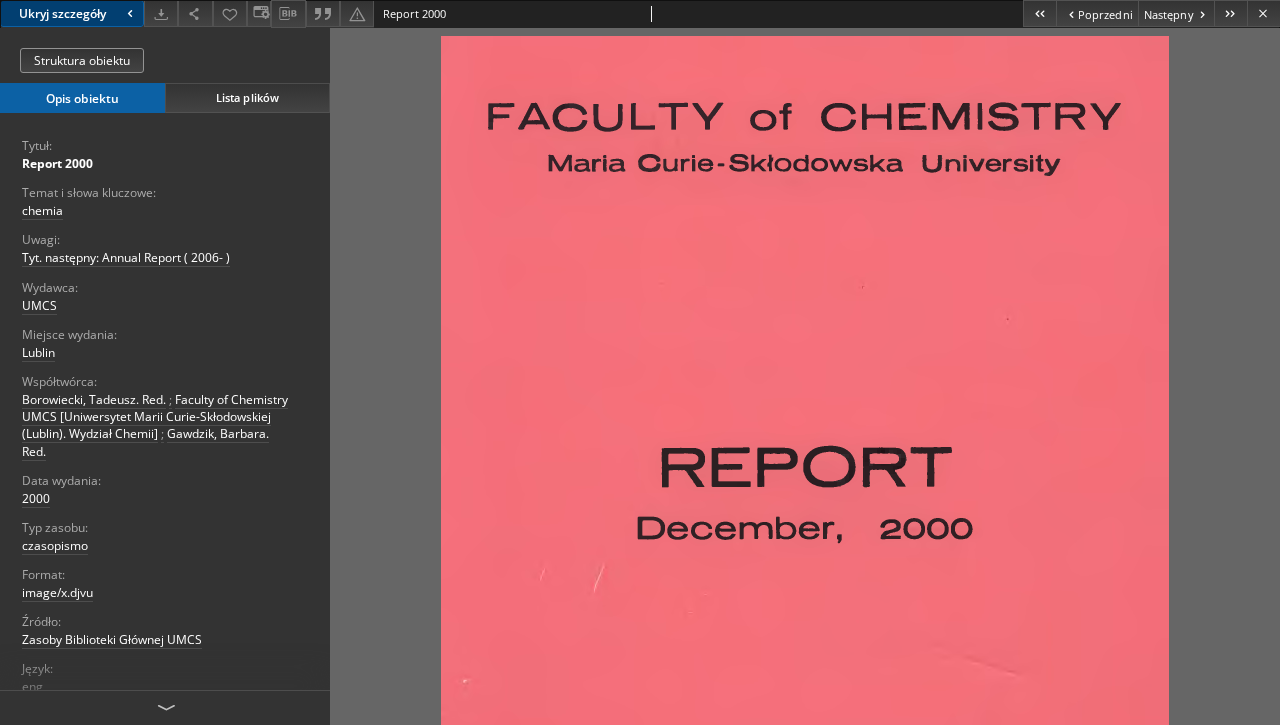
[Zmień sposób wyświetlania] (259, 13)
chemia (42, 210)
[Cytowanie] (323, 13)
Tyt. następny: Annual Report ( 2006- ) (126, 257)
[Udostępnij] (195, 13)
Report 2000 (57, 163)
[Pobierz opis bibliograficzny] (288, 14)
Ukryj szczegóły (62, 13)
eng (32, 686)
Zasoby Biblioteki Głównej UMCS (112, 639)
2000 (36, 498)
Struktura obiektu (82, 60)
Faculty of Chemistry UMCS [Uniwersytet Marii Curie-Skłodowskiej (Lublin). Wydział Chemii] (155, 416)
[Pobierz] (161, 13)
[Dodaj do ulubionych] (230, 13)
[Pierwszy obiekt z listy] (1039, 13)
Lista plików (247, 97)
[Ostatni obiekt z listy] (1230, 13)
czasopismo (55, 545)
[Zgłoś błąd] (357, 13)
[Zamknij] (1263, 13)
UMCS (39, 305)
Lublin (38, 352)
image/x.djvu (57, 592)
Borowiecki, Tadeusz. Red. (94, 399)
